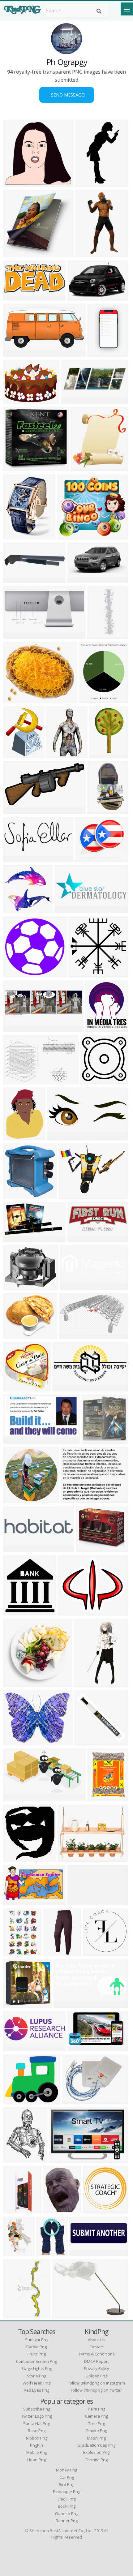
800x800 (73, 1499)
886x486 (15, 1238)
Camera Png (97, 2416)
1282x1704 (101, 1798)
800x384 (79, 1238)
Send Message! (67, 95)
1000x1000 (17, 2004)
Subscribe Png (37, 2409)
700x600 (15, 699)
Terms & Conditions (97, 2354)
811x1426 (87, 1683)
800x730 (69, 536)
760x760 (87, 1548)
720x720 (15, 1499)
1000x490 (66, 2004)
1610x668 (16, 635)
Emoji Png (66, 2499)
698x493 (73, 2100)
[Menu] (127, 9)
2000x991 (16, 297)
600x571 (15, 183)
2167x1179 (66, 1388)
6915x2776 (61, 1136)
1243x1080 (17, 2100)
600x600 (15, 467)
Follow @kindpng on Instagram (96, 2383)
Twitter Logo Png (37, 2416)
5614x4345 (17, 400)
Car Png (67, 2477)
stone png (36, 2376)
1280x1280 (17, 1742)
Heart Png (36, 2460)
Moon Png (96, 2438)
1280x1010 (73, 1195)
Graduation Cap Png (96, 2445)
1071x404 (67, 909)
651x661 (93, 1440)
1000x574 (16, 1440)
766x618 (15, 1286)
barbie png (36, 2347)
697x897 (15, 1136)
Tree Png (97, 2423)
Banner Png (67, 2521)
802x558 (60, 2159)
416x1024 (16, 2210)
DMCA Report (97, 2361)
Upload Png (97, 2376)
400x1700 (100, 635)
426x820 (15, 536)
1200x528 (16, 858)
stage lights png (37, 2368)
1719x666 (16, 2047)
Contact (97, 2347)
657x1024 (102, 754)
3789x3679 (17, 909)
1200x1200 (17, 1858)
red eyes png (36, 2390)
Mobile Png (37, 2452)
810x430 (15, 810)
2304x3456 (101, 810)
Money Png (66, 2470)
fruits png (37, 2354)
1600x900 (16, 1612)
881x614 (70, 1335)
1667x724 (82, 2252)
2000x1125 (93, 699)
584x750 (55, 2210)
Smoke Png (97, 2431)
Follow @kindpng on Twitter (96, 2390)
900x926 (15, 1195)
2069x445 (16, 1548)
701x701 (94, 2210)
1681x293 (80, 1901)
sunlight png (37, 2340)
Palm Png (97, 2409)
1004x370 (74, 400)
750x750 (86, 1742)
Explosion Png (96, 2452)
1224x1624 (17, 2159)
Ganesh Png (67, 2514)
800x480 (15, 579)
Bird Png (66, 2484)
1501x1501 (99, 1028)
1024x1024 (60, 754)
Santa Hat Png (36, 2423)
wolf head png (36, 2383)
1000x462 (80, 579)
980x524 (15, 254)
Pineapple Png (66, 2492)
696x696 (15, 1388)
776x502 (15, 1080)
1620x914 (80, 2047)
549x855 (15, 2252)
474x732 (15, 2314)
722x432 (15, 1901)
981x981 (92, 1080)
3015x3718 (50, 2252)
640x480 (79, 297)
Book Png (67, 2506)
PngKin (36, 2445)
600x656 (82, 467)
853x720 (69, 1612)
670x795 (15, 754)
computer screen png (36, 2361)
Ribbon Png (37, 2438)
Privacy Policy (97, 2368)
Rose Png (37, 2431)
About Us (96, 2340)
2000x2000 (57, 1952)
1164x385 (16, 1028)
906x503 (15, 1798)
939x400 (72, 1286)
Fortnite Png (97, 2460)
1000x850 (70, 1858)
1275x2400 (89, 183)
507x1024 (88, 254)
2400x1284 (17, 353)
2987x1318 (101, 353)
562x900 (15, 1952)
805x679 (15, 1335)
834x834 (94, 1952)
